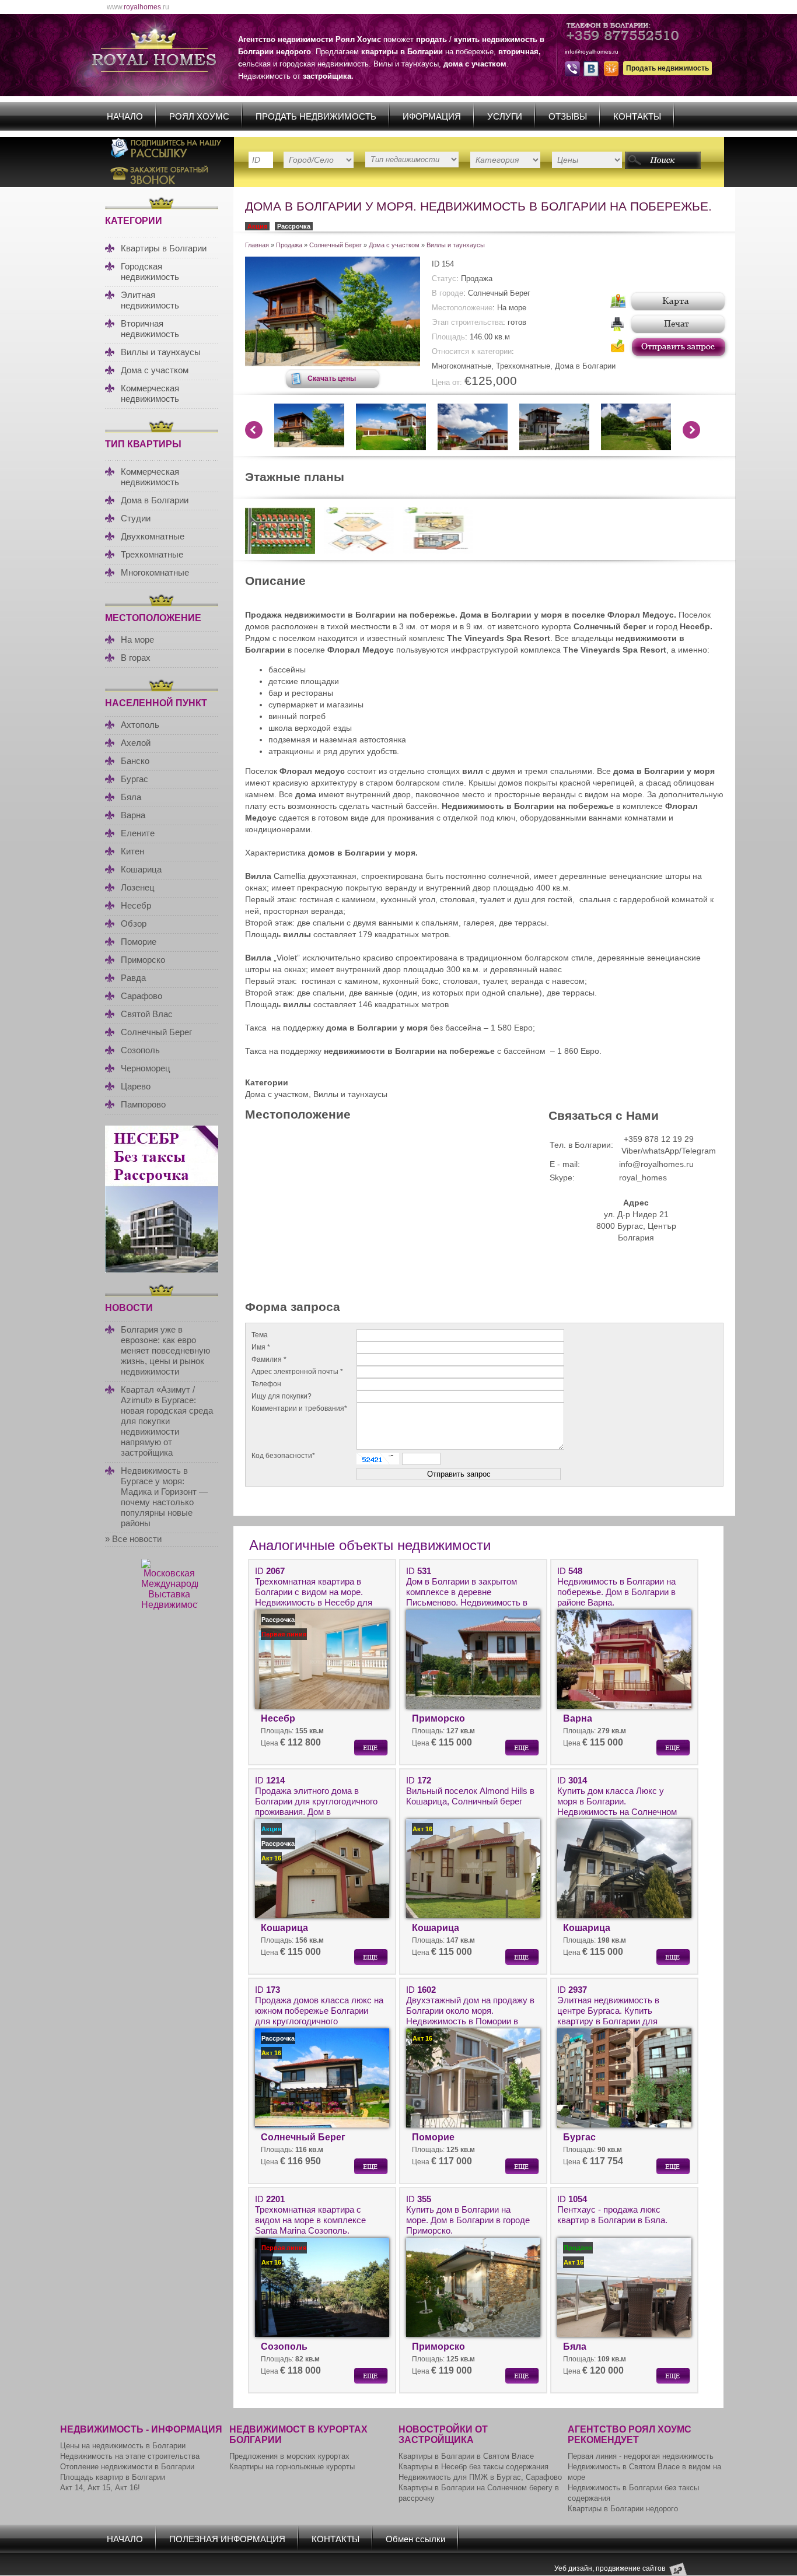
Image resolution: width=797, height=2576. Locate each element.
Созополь (140, 1050)
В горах (136, 658)
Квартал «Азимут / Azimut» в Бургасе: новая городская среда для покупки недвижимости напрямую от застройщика (167, 1421)
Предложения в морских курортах (289, 2456)
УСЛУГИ (505, 116)
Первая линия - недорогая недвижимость (641, 2456)
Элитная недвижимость (150, 300)
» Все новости (133, 1539)
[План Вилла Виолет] (438, 551)
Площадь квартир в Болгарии (113, 2477)
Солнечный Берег (156, 1032)
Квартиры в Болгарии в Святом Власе (466, 2456)
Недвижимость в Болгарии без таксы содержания (633, 2493)
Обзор (134, 923)
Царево (136, 1086)
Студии (136, 518)
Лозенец (138, 887)
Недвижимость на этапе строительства (130, 2456)
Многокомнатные (155, 572)
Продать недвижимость (667, 68)
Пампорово (143, 1104)
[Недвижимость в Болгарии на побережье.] (280, 551)
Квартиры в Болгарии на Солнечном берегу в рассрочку (479, 2493)
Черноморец (146, 1068)
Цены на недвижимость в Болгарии (123, 2446)
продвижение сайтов (630, 2568)
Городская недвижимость (150, 271)
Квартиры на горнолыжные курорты (292, 2467)
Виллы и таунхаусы (161, 352)
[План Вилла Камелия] (359, 551)
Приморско (143, 960)
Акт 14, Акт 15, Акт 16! (100, 2488)
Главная (257, 245)
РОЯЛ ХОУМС (199, 116)
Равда (133, 978)
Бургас (134, 779)
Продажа (289, 245)
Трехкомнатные (152, 554)
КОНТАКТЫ (637, 116)
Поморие (139, 942)
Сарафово (141, 996)
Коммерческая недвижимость (150, 393)
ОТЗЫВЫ (568, 116)
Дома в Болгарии (155, 500)
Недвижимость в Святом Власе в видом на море (644, 2472)
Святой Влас (147, 1014)
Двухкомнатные (153, 536)
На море (137, 639)
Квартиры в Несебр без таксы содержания (473, 2467)
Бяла (131, 797)
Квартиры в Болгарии (164, 248)
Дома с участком (155, 370)
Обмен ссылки (415, 2539)
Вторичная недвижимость (150, 329)
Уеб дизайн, (575, 2568)
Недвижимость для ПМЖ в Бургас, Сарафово (480, 2477)
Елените (138, 833)
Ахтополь (140, 725)
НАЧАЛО (125, 116)
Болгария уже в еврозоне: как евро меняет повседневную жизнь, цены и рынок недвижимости (165, 1350)
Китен (132, 851)
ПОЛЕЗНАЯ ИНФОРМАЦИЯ (227, 2539)
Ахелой (136, 743)
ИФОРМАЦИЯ (432, 116)
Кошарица (141, 869)
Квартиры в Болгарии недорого (623, 2509)
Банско (135, 761)
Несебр (136, 905)
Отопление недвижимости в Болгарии (127, 2467)
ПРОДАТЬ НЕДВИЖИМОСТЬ (316, 116)
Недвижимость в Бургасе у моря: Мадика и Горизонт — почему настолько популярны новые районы (164, 1497)
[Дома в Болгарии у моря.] (333, 363)
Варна (133, 815)
